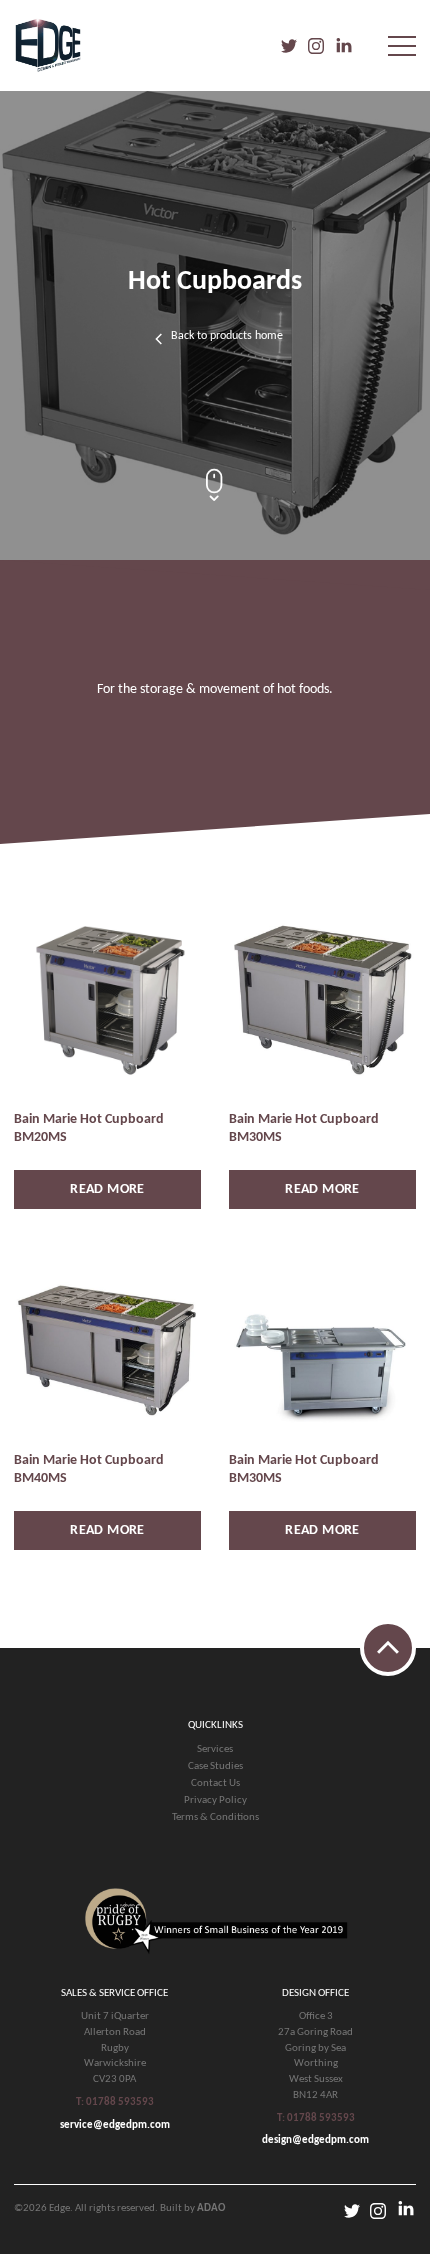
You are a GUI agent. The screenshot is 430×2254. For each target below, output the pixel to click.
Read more (107, 1189)
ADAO (211, 2208)
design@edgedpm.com (315, 2140)
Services (215, 1749)
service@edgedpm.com (115, 2125)
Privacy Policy (215, 1800)
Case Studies (215, 1766)
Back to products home (227, 336)
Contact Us (215, 1783)
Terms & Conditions (215, 1817)
